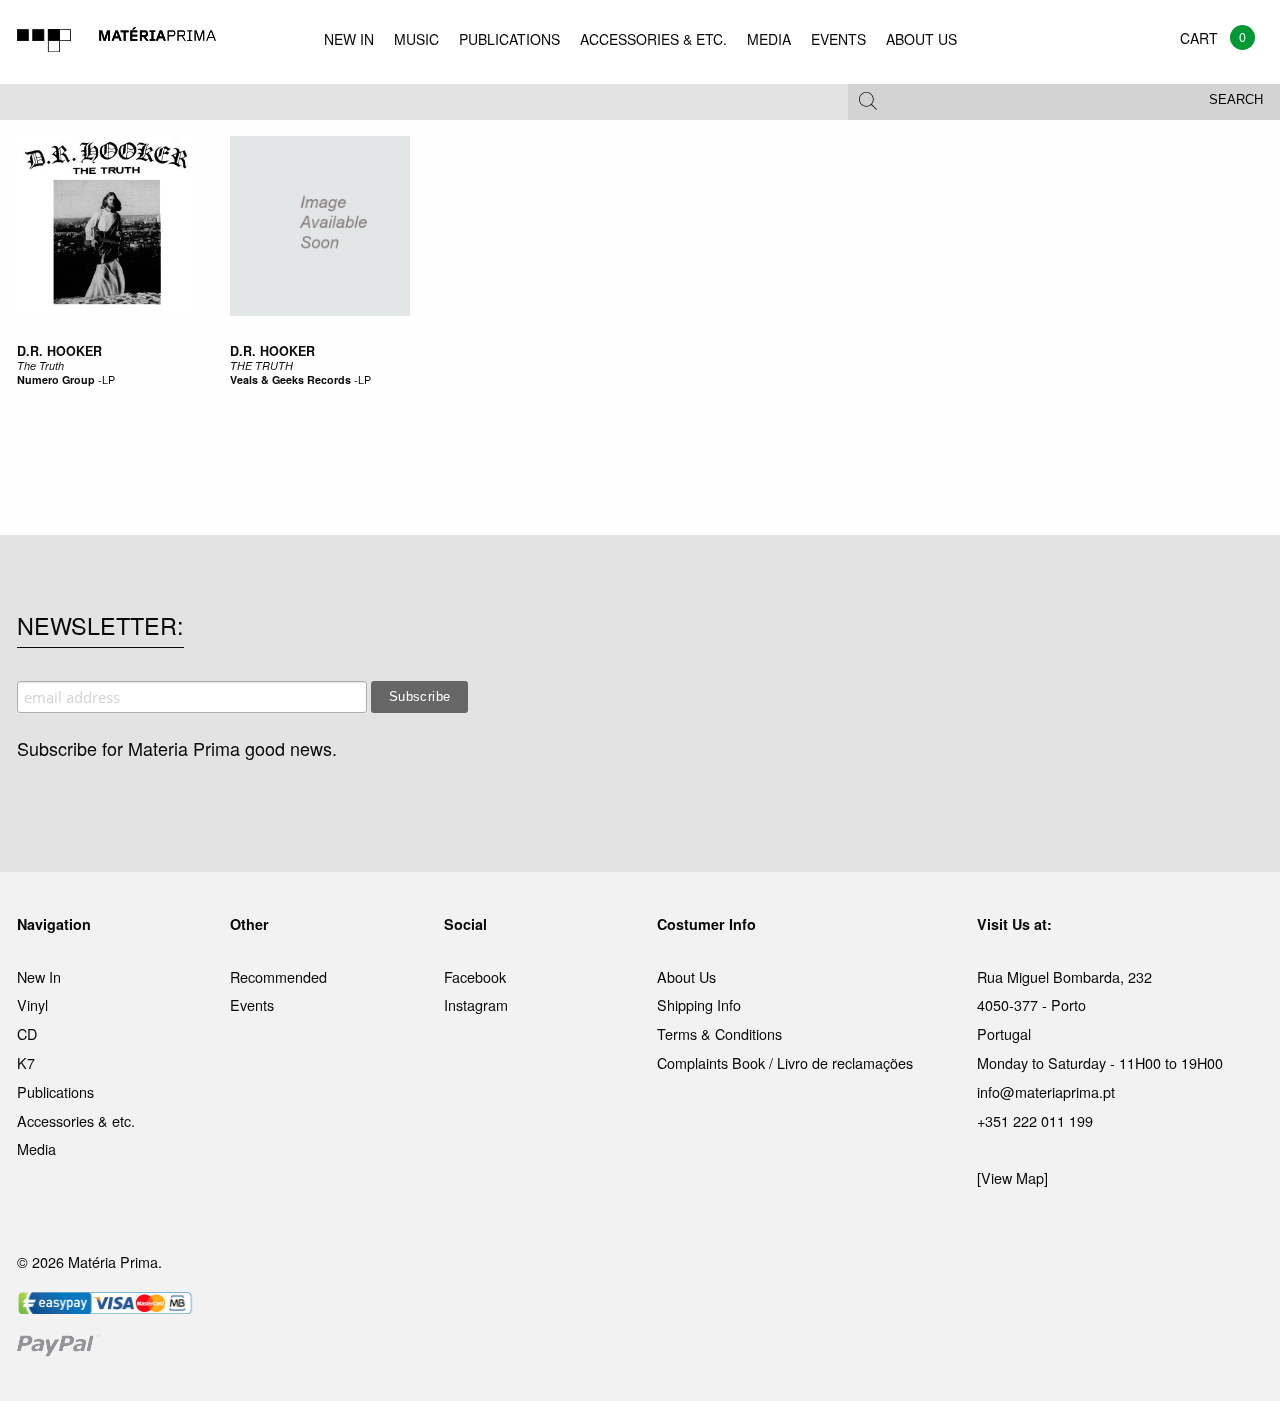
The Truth (40, 365)
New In (39, 976)
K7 (26, 1062)
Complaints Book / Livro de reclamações (785, 1062)
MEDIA (769, 39)
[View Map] (1012, 1177)
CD (27, 1033)
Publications (55, 1091)
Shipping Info (699, 1004)
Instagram (476, 1004)
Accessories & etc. (76, 1120)
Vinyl (32, 1004)
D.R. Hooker (59, 351)
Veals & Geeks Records (290, 379)
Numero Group (56, 379)
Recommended (278, 976)
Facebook (475, 976)
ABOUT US (921, 39)
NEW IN (349, 39)
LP (108, 379)
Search (1236, 100)
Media (36, 1148)
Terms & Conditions (719, 1033)
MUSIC (416, 39)
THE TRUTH (261, 365)
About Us (686, 976)
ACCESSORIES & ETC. (653, 39)
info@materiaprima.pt (1046, 1091)
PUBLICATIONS (509, 39)
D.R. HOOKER (272, 351)
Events (252, 1004)
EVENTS (838, 39)
